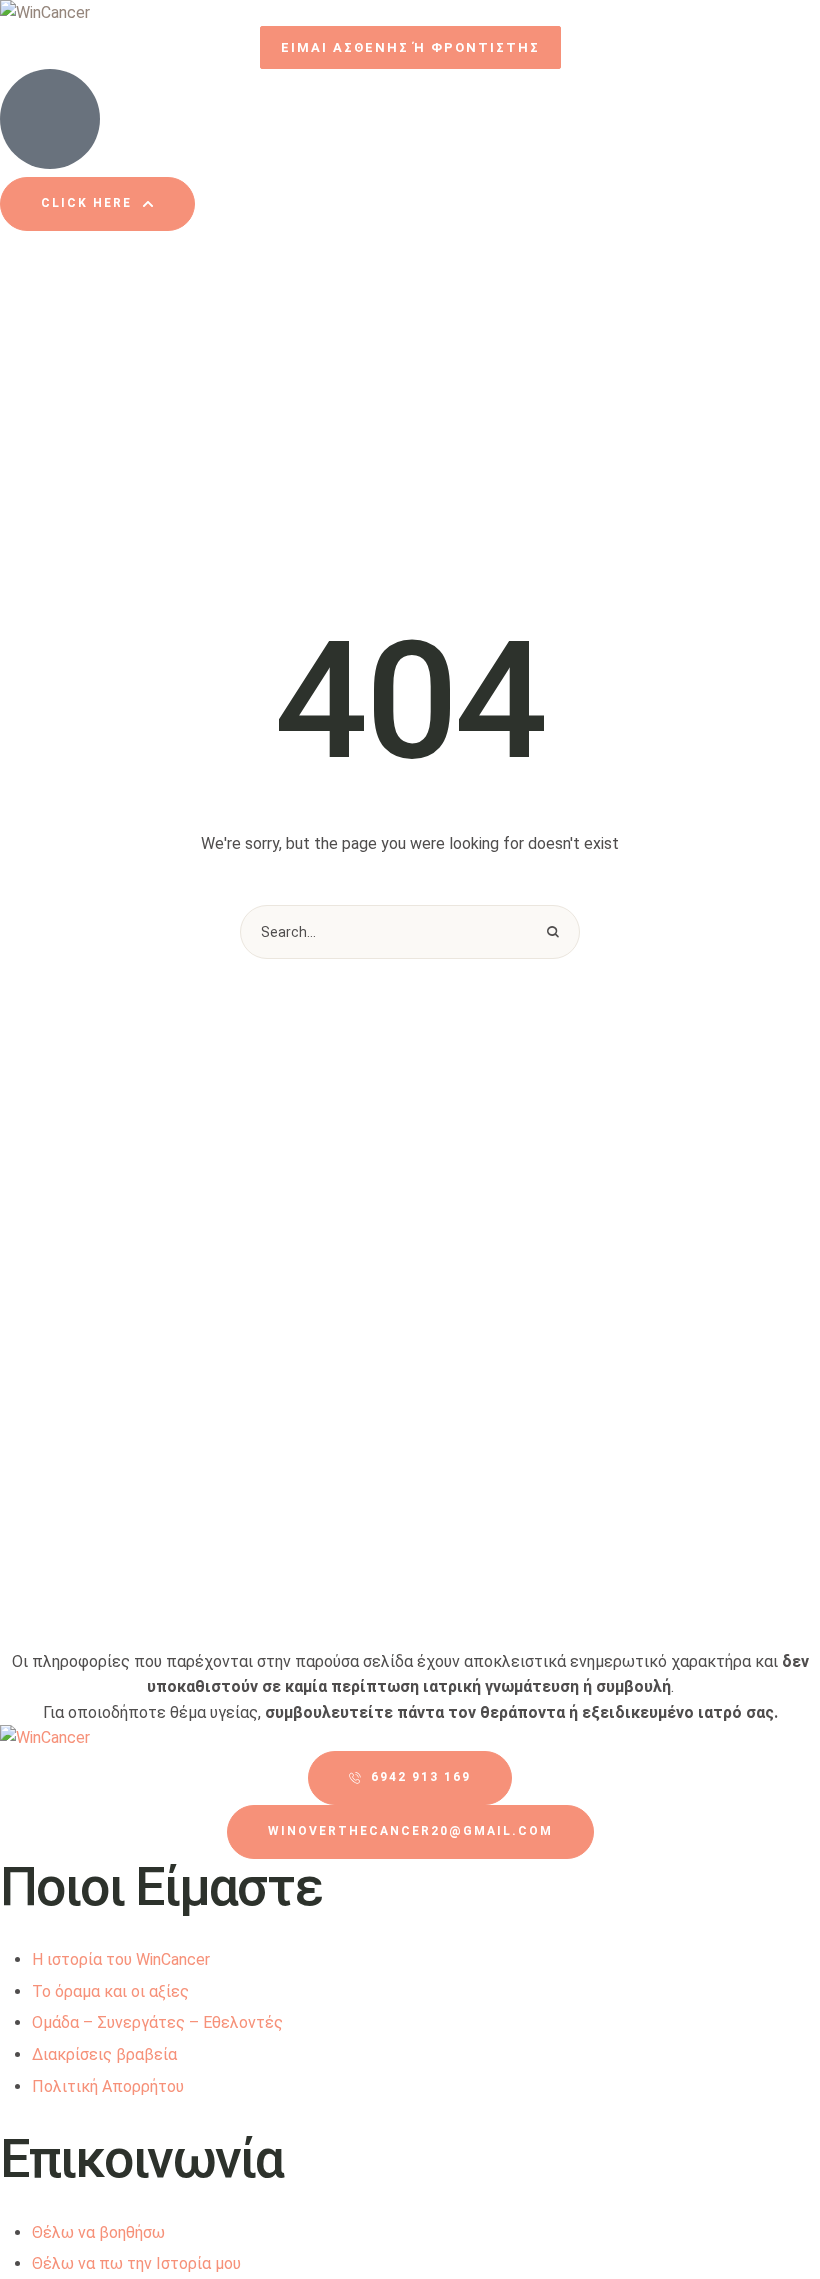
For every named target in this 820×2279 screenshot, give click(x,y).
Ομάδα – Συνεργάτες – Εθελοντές (157, 2022)
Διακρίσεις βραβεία (104, 2054)
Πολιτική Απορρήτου (108, 2086)
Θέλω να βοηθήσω (98, 2232)
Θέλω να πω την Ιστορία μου (136, 2263)
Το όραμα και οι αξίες (110, 1991)
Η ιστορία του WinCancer (121, 1959)
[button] (410, 47)
